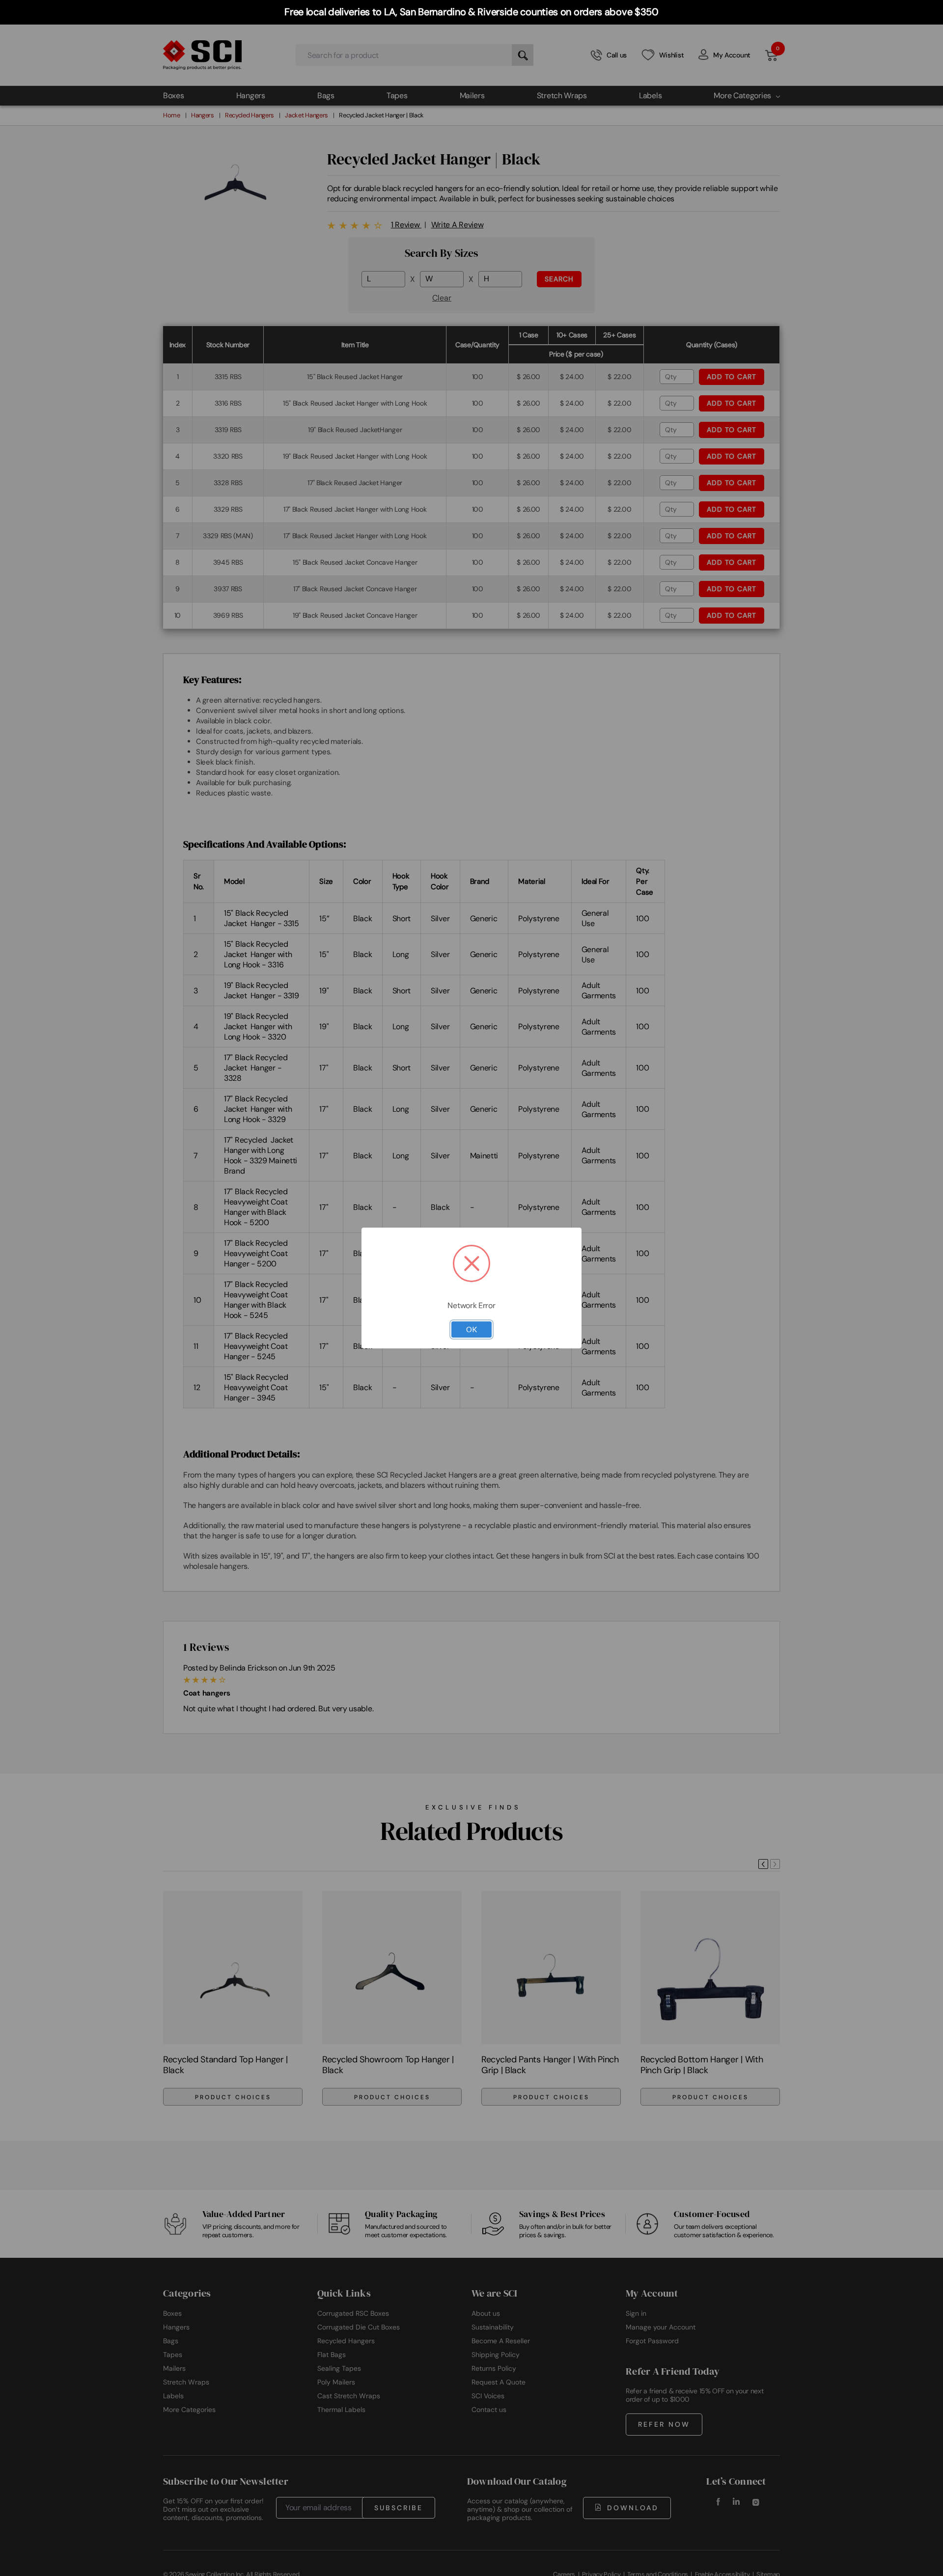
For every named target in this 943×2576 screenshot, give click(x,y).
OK (471, 1329)
